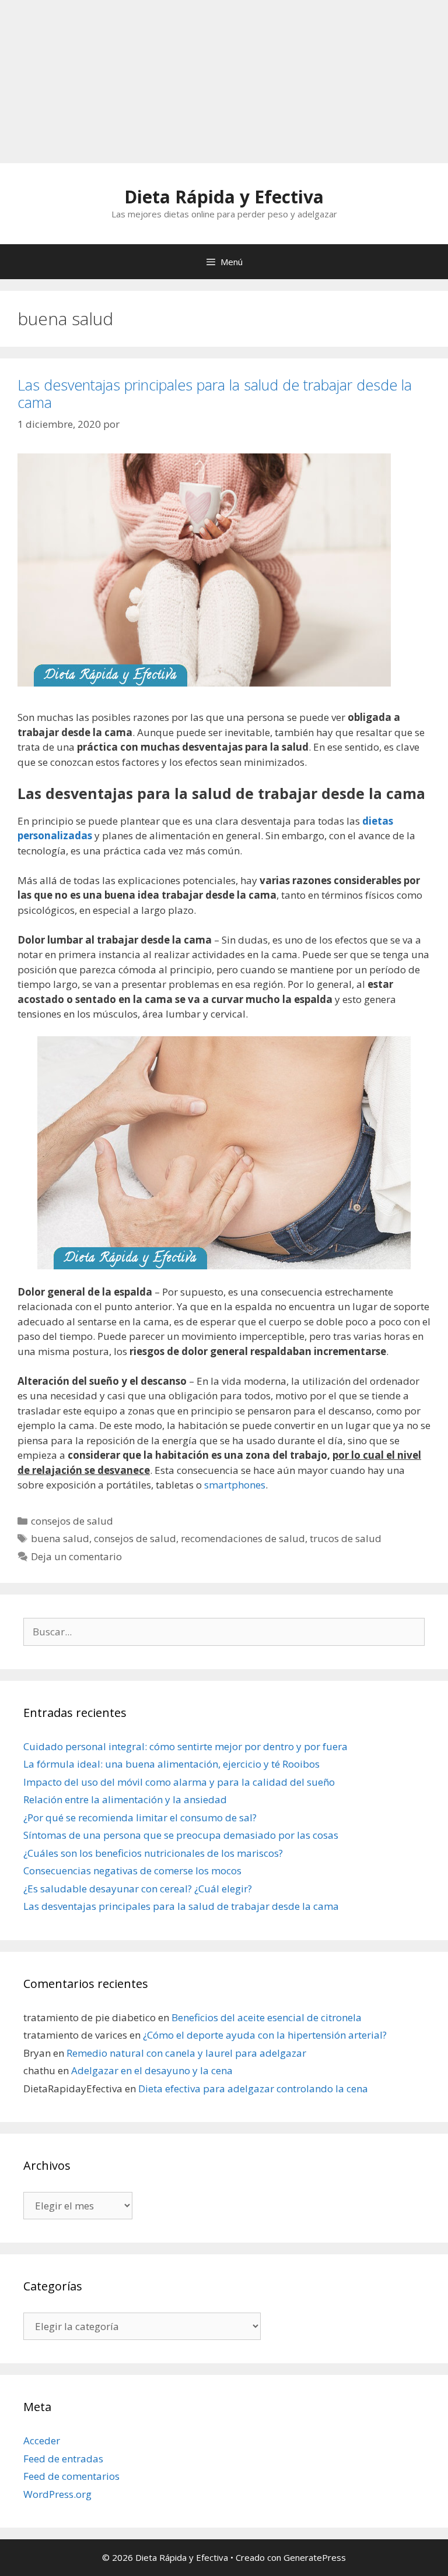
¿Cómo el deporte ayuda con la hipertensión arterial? (265, 2035)
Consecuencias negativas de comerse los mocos (132, 1871)
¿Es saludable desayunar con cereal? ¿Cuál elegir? (138, 1889)
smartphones (235, 1485)
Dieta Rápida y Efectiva (224, 197)
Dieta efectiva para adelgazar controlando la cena (253, 2088)
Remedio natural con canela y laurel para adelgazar (186, 2053)
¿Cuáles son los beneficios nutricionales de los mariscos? (153, 1853)
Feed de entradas (63, 2459)
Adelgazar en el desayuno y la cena (152, 2070)
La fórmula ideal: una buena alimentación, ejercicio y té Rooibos (171, 1764)
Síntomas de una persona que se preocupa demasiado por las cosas (181, 1835)
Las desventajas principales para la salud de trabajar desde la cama (215, 393)
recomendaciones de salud (243, 1538)
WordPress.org (57, 2494)
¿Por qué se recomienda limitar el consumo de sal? (140, 1817)
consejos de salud (72, 1521)
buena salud (60, 1538)
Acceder (42, 2440)
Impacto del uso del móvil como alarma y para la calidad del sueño (179, 1782)
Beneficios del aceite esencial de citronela (267, 2017)
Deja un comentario (76, 1556)
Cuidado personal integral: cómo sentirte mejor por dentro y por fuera (185, 1746)
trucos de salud (346, 1538)
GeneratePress (315, 2557)
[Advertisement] (224, 82)
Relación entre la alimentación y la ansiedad (125, 1799)
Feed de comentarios (71, 2476)
